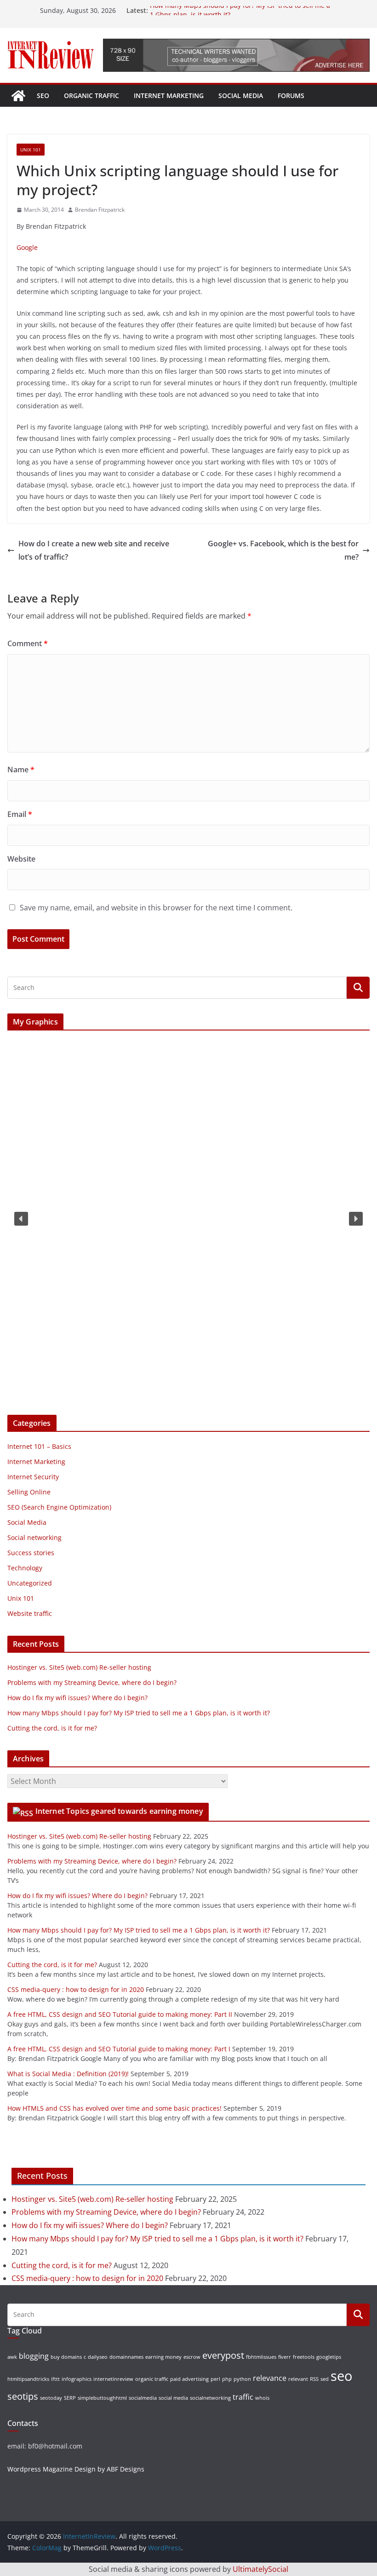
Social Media (241, 96)
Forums (291, 96)
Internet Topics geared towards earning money (119, 1811)
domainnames (126, 2357)
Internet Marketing (169, 96)
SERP (70, 2398)
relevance (270, 2378)
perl (215, 2379)
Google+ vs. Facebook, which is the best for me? (283, 550)
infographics (77, 2379)
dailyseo (98, 2357)
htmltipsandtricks (28, 2379)
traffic (243, 2397)
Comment (28, 643)
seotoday (51, 2398)
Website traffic (30, 1613)
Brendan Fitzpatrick (100, 210)
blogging (34, 2356)
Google (27, 247)
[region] (188, 1219)
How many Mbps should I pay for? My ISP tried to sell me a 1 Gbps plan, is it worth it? (139, 1713)
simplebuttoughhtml (102, 2398)
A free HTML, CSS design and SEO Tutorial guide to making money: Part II (120, 2014)
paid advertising (189, 2379)
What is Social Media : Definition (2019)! (68, 2074)
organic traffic (152, 2379)
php (227, 2379)
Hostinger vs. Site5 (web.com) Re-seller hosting (79, 1667)
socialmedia (143, 2398)
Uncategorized (30, 1583)
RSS (314, 2379)
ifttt (55, 2379)
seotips (23, 2396)
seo (341, 2376)
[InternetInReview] (18, 96)
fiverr (285, 2357)
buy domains (66, 2357)
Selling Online (29, 1492)
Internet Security (33, 1477)
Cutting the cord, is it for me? (52, 1728)
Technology (25, 1568)
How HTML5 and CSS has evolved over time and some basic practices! (114, 2108)
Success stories (31, 1553)
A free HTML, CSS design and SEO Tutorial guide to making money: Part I (119, 2049)
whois (262, 2398)
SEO (43, 96)
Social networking (34, 1537)
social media (173, 2398)
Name (21, 770)
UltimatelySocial (260, 2569)
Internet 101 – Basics (39, 1446)
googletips (329, 2357)
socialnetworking (210, 2398)
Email (20, 814)
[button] (21, 1219)
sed (325, 2379)
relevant (298, 2379)
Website (21, 859)
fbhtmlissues (261, 2357)
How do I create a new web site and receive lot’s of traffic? (94, 550)
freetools (304, 2357)
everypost (223, 2355)
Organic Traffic (91, 96)
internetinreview (113, 2379)
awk (12, 2357)
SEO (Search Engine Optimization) (59, 1507)
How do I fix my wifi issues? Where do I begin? (77, 1698)
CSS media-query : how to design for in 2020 (76, 1989)
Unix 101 (31, 150)
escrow (192, 2357)
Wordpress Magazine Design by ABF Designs (76, 2469)
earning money (163, 2357)
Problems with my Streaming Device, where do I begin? (92, 1682)
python (242, 2379)
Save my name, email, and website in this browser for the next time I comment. (156, 908)
